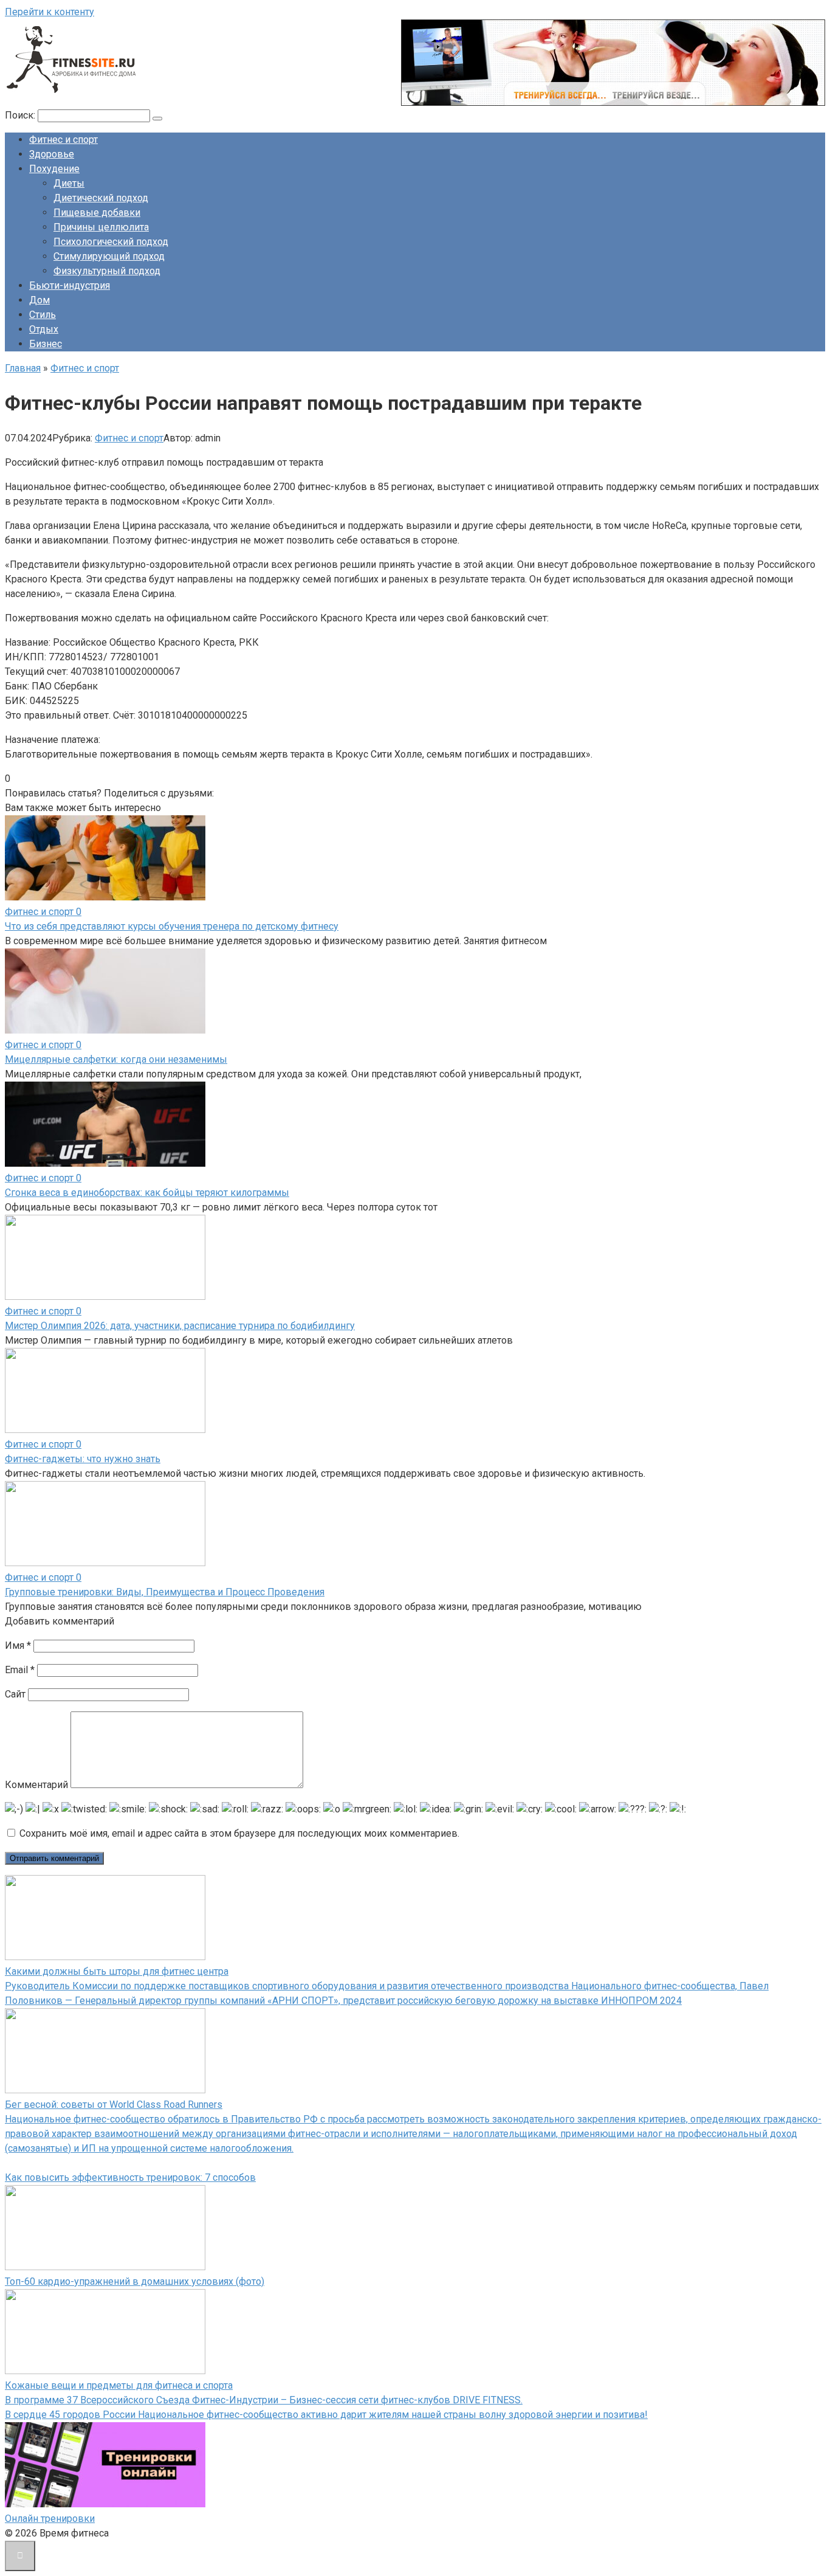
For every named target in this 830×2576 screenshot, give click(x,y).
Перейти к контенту (50, 12)
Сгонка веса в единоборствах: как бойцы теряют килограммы (147, 1193)
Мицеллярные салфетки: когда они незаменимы (116, 1059)
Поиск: (21, 115)
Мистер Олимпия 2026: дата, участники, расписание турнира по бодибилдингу (180, 1326)
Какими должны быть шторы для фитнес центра (117, 1971)
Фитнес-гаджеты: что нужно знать (83, 1459)
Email (20, 1670)
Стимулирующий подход (109, 256)
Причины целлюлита (101, 227)
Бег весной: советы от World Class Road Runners (114, 2105)
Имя (18, 1645)
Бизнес (46, 344)
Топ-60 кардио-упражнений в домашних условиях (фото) (135, 2281)
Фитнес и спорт (63, 140)
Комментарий (36, 1785)
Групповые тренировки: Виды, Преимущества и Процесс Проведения (165, 1592)
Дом (39, 300)
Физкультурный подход (107, 271)
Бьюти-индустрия (70, 285)
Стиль (43, 315)
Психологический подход (111, 242)
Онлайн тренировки (50, 2519)
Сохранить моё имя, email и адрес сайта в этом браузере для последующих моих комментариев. (239, 1833)
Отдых (44, 329)
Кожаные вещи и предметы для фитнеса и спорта (119, 2385)
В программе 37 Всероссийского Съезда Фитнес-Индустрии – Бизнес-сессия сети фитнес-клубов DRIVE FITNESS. (264, 2400)
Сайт (15, 1694)
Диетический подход (101, 198)
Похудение (54, 169)
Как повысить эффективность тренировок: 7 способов (130, 2177)
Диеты (69, 183)
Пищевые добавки (97, 212)
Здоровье (52, 154)
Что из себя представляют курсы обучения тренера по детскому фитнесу (172, 926)
